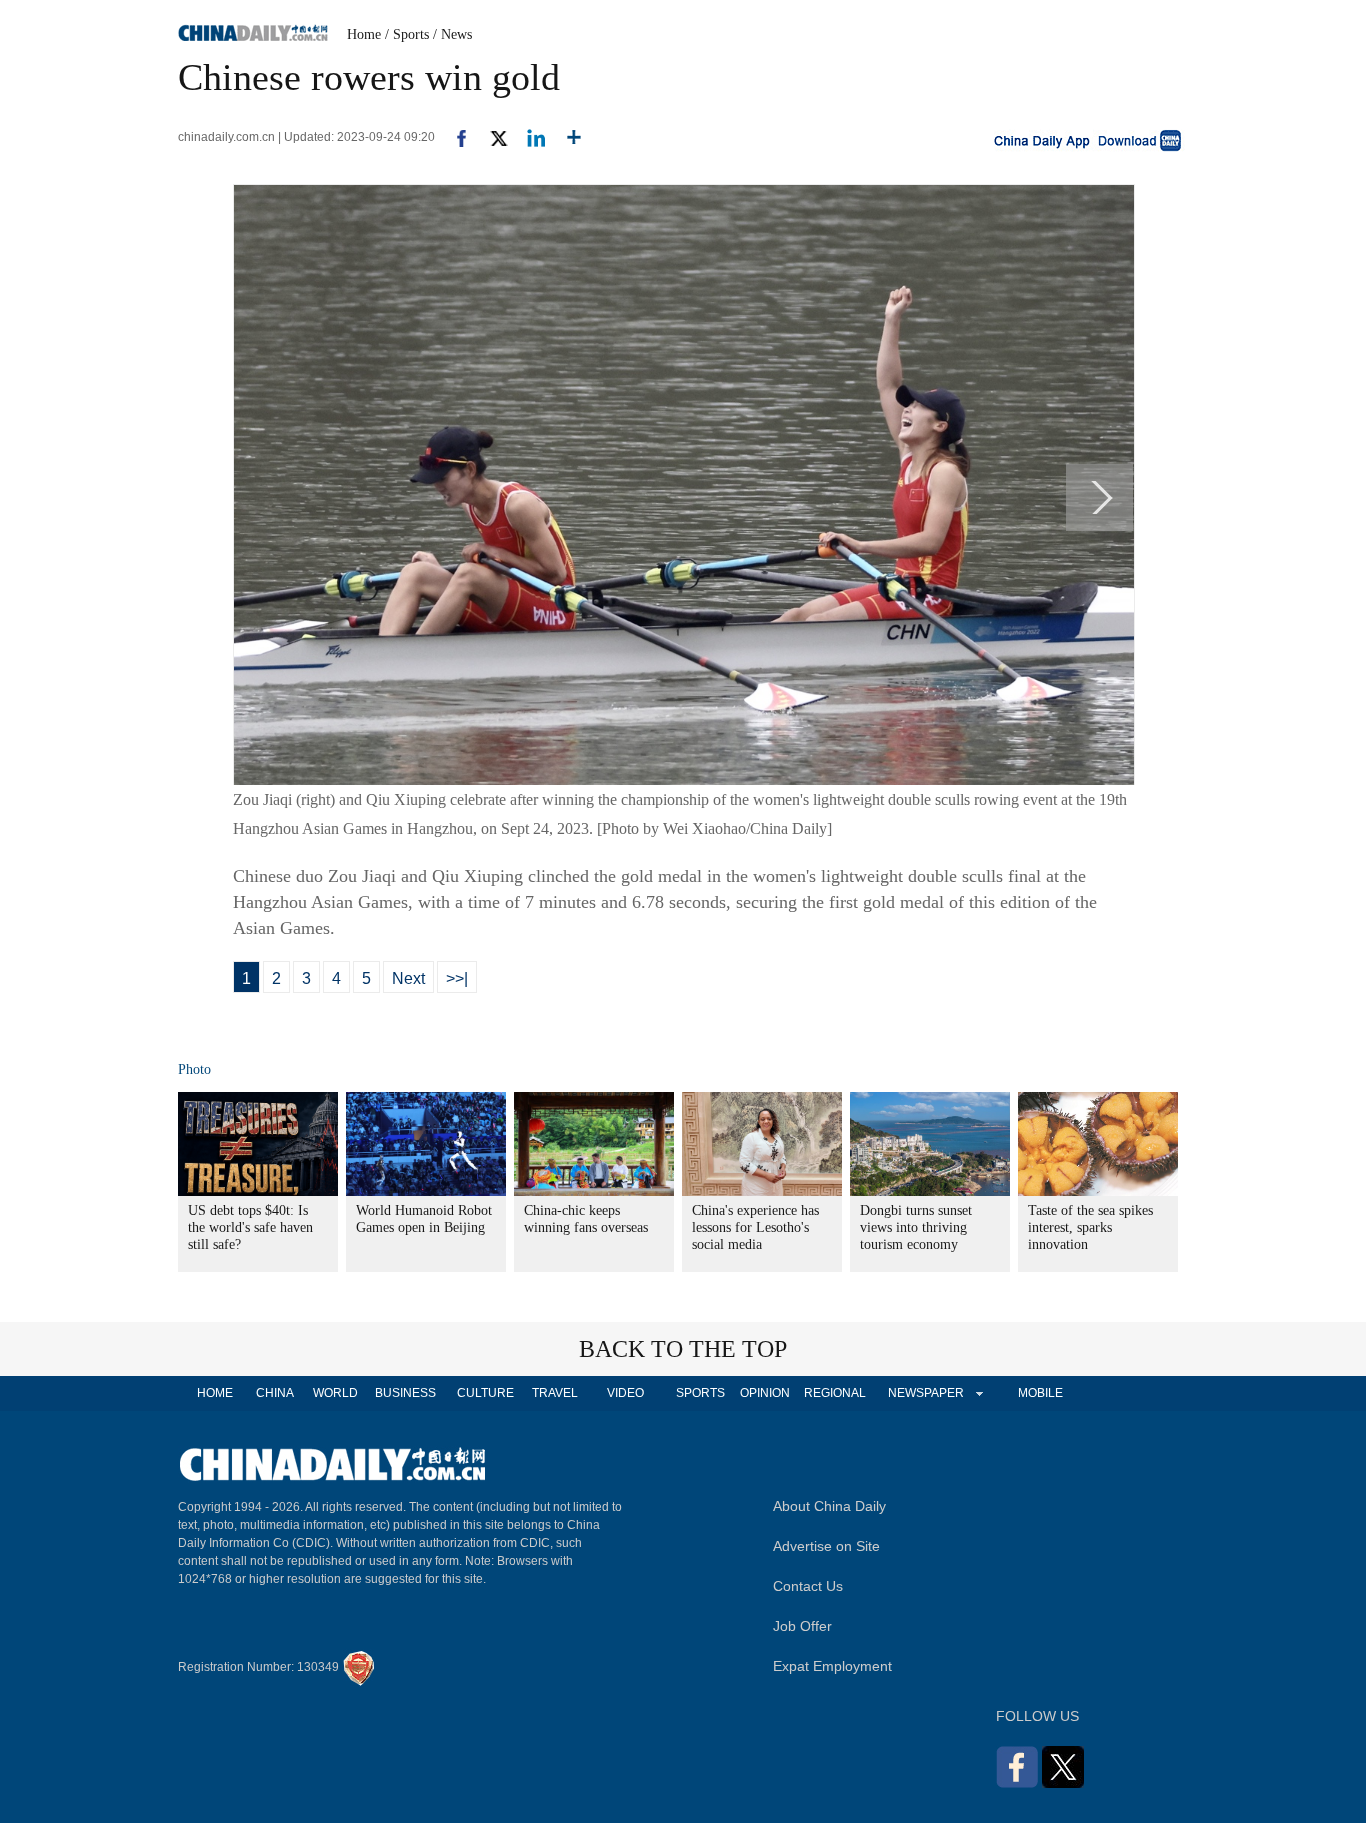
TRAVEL (555, 1393)
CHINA (275, 1393)
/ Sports (407, 34)
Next (408, 978)
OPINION (765, 1393)
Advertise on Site (826, 1546)
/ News (452, 34)
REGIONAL (835, 1393)
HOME (215, 1393)
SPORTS (700, 1393)
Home (364, 34)
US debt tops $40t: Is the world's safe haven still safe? (250, 1227)
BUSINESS (405, 1393)
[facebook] (454, 137)
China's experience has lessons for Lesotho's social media (755, 1227)
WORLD (335, 1393)
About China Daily (829, 1506)
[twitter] (490, 137)
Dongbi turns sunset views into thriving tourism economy (916, 1227)
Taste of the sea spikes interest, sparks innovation (1090, 1227)
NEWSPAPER (925, 1393)
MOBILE (1040, 1393)
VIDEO (625, 1393)
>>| (457, 978)
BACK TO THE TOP (683, 1349)
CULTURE (485, 1393)
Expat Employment (832, 1666)
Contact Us (808, 1586)
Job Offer (802, 1626)
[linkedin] (528, 137)
